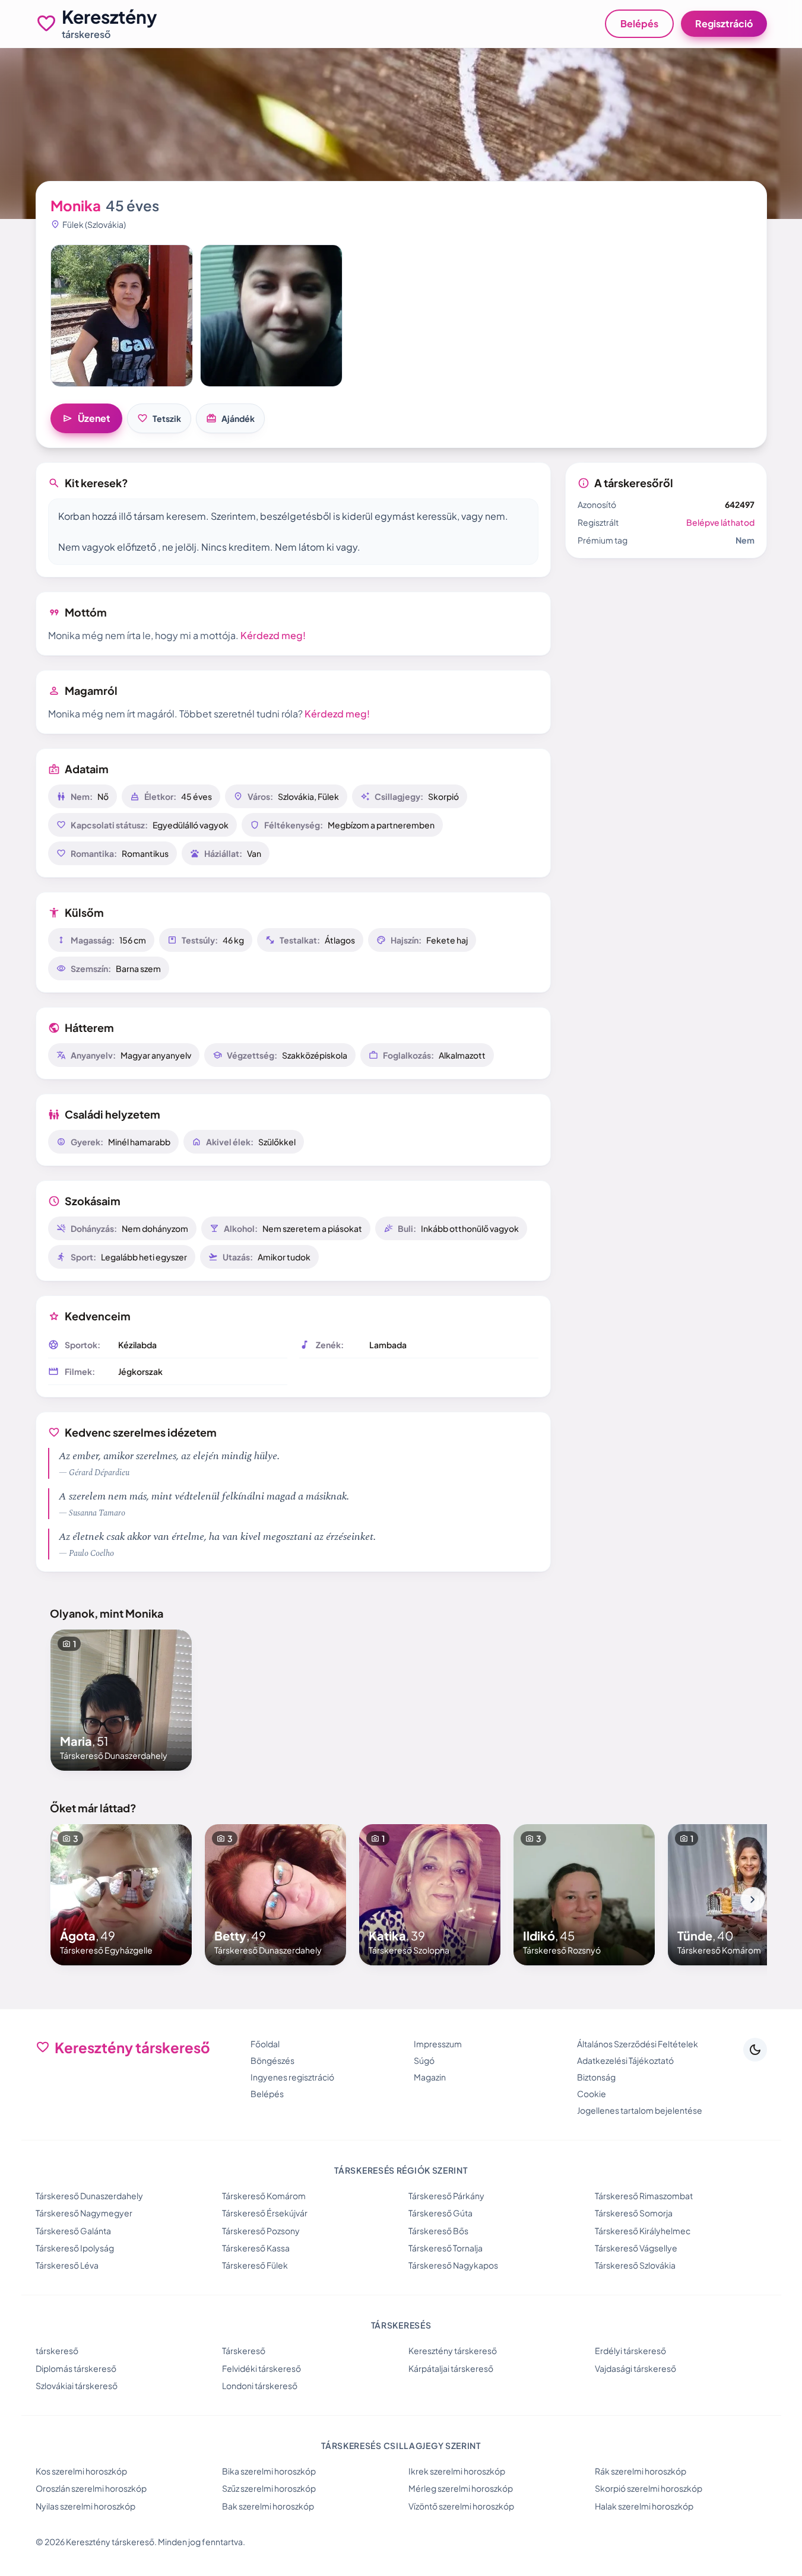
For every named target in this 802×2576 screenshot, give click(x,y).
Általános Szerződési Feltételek (638, 2044)
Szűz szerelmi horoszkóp (269, 2488)
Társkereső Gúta (440, 2213)
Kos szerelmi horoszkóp (81, 2471)
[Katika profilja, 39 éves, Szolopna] (430, 1895)
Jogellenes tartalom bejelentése (640, 2110)
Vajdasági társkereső (635, 2368)
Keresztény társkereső (453, 2351)
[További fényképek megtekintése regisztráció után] (122, 316)
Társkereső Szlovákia (635, 2265)
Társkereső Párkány (446, 2196)
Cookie (592, 2094)
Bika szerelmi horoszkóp (269, 2471)
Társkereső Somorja (634, 2213)
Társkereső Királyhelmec (643, 2231)
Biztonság (596, 2077)
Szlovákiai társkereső (77, 2386)
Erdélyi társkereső (630, 2351)
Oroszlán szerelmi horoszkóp (91, 2488)
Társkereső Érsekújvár (265, 2213)
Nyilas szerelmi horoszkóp (85, 2506)
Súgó (424, 2060)
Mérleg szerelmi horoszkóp (461, 2488)
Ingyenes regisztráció (292, 2077)
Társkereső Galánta (73, 2231)
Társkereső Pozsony (261, 2231)
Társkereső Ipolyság (75, 2248)
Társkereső (244, 2351)
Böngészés (272, 2060)
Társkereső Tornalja (446, 2248)
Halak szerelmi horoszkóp (644, 2506)
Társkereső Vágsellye (636, 2248)
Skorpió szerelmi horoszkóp (649, 2488)
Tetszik (159, 418)
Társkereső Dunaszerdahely (89, 2196)
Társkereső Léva (67, 2265)
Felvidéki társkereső (261, 2368)
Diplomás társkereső (76, 2368)
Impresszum (438, 2044)
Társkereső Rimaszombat (644, 2196)
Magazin (430, 2077)
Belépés (639, 23)
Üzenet (86, 418)
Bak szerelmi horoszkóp (268, 2506)
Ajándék (230, 418)
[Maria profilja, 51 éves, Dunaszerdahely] (121, 1700)
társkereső (57, 2351)
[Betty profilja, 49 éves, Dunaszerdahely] (275, 1895)
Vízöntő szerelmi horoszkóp (461, 2506)
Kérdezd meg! (273, 635)
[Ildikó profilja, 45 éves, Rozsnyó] (584, 1895)
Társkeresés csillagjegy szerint (401, 2445)
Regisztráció (724, 23)
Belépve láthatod (720, 522)
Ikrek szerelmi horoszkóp (457, 2471)
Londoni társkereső (260, 2386)
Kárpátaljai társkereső (451, 2368)
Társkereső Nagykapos (453, 2265)
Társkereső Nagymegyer (84, 2213)
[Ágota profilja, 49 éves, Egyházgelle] (121, 1895)
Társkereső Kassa (256, 2248)
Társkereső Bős (438, 2231)
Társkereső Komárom (264, 2196)
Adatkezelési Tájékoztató (625, 2060)
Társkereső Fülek (255, 2265)
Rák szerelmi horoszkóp (641, 2471)
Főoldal (265, 2044)
